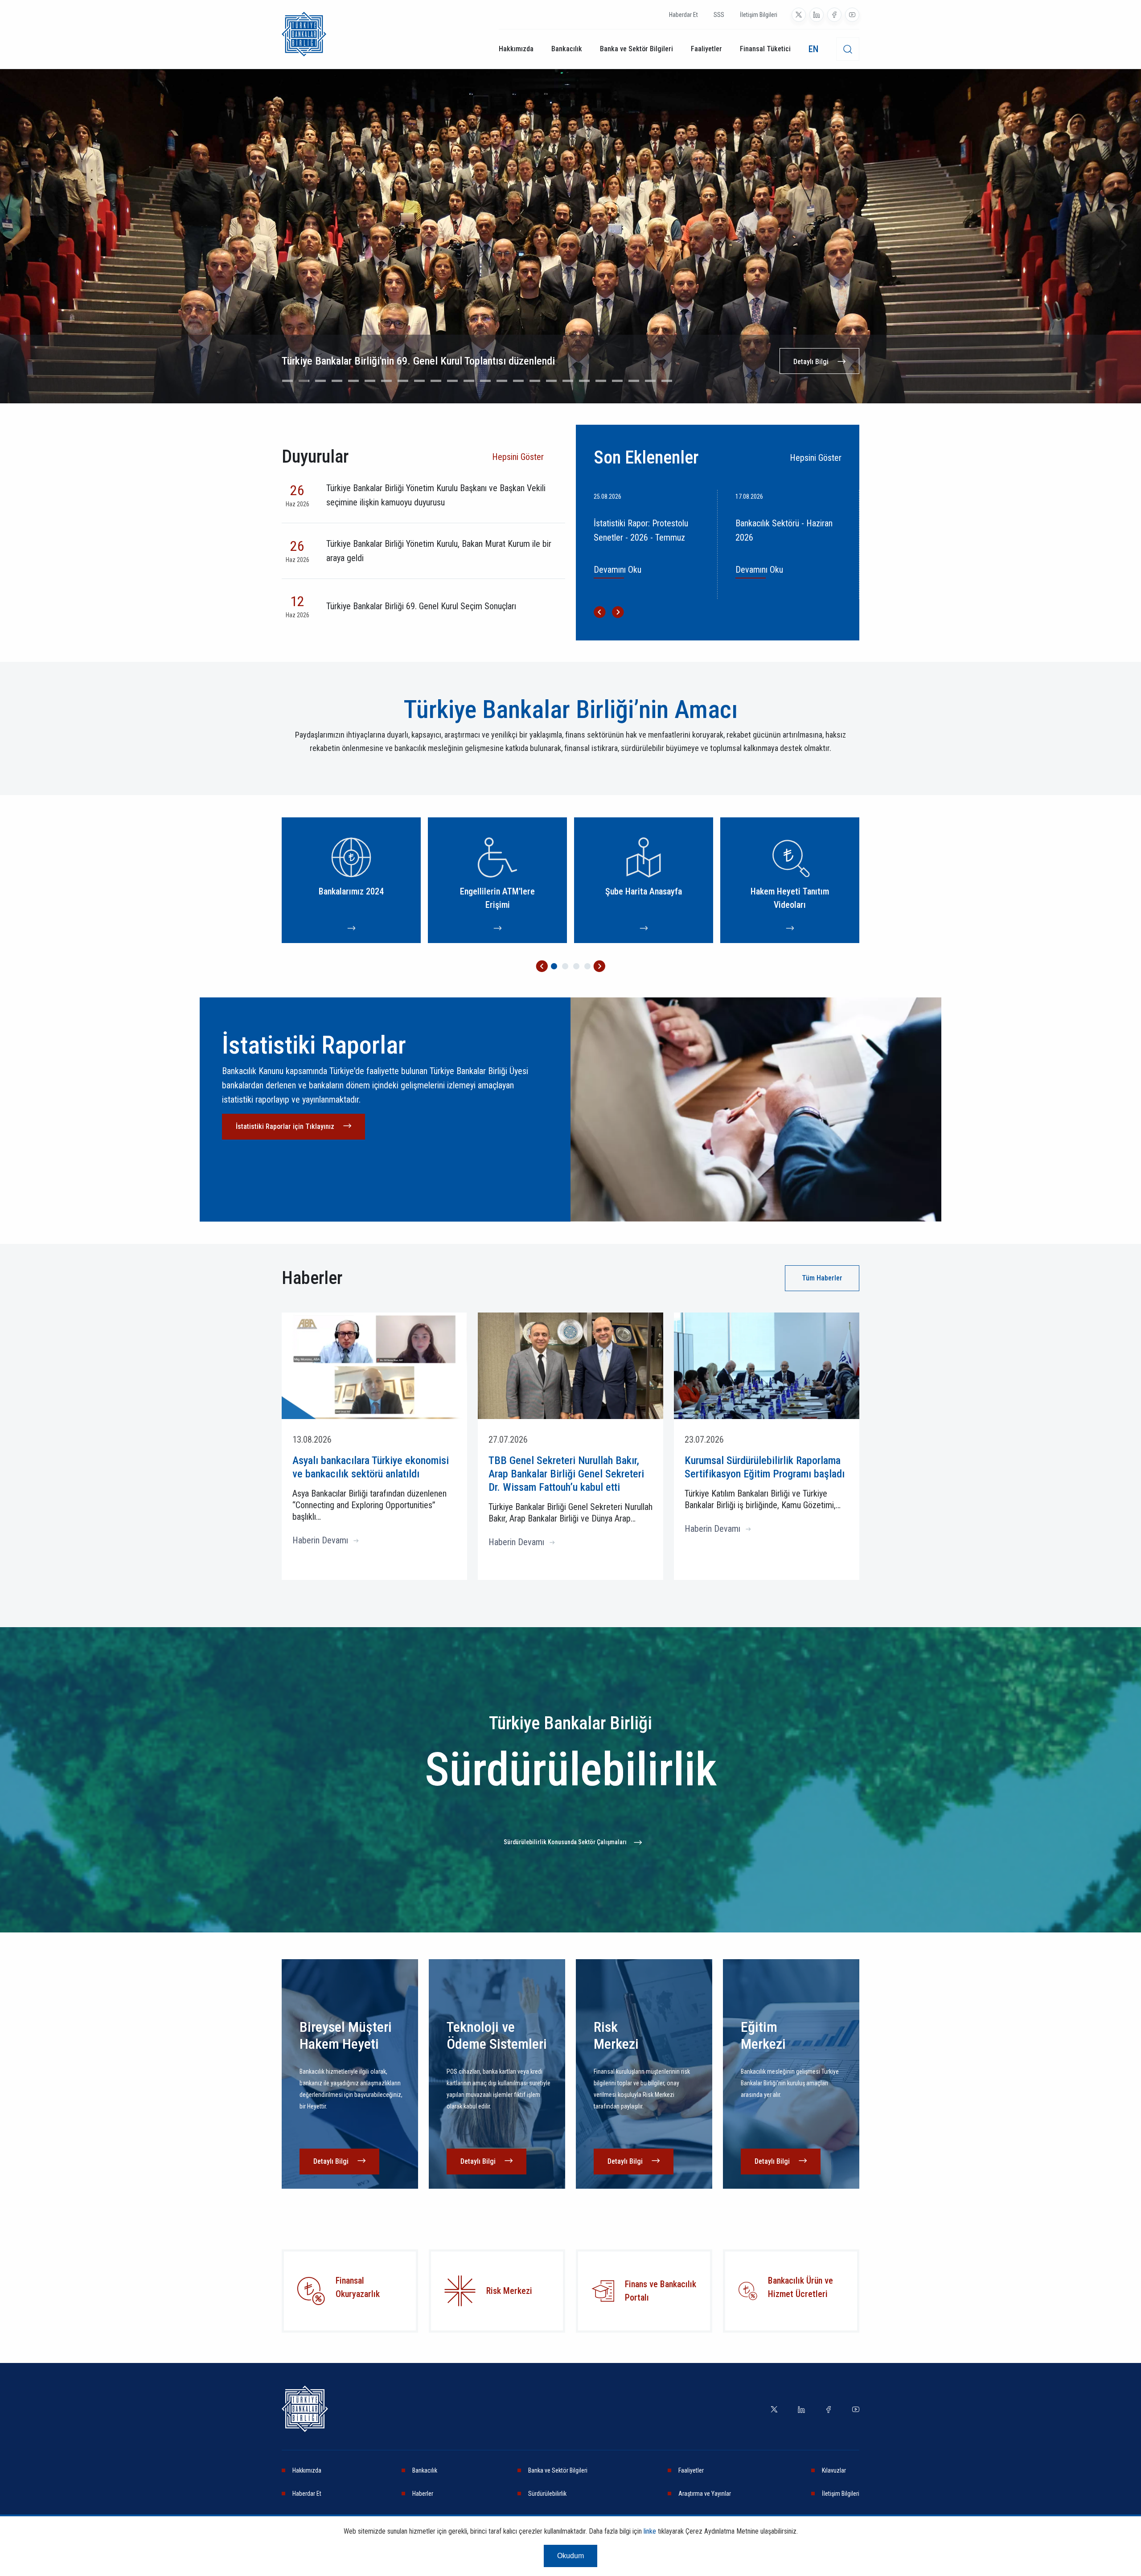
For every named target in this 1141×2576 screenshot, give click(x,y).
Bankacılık (567, 49)
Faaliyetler (706, 49)
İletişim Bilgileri (759, 15)
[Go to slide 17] (551, 381)
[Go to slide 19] (584, 381)
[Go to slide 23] (650, 381)
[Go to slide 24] (667, 381)
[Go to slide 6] (370, 381)
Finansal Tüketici (765, 49)
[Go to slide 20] (601, 381)
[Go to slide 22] (634, 381)
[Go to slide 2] (304, 381)
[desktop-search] (848, 49)
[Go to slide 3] (320, 381)
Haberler (423, 2494)
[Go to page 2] (565, 966)
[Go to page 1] (554, 966)
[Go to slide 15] (518, 381)
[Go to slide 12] (469, 381)
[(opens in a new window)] (799, 15)
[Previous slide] (18, 245)
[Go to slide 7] (386, 381)
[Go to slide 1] (287, 381)
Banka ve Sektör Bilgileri (636, 49)
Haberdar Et (683, 15)
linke (650, 2531)
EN (813, 49)
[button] (542, 966)
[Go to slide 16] (535, 381)
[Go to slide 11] (452, 381)
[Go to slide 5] (353, 381)
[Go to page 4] (587, 966)
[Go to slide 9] (419, 381)
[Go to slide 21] (617, 381)
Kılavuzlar (834, 2470)
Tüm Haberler (822, 1278)
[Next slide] (1123, 245)
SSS (719, 15)
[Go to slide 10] (436, 381)
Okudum (570, 2556)
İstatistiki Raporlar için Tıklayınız (285, 1126)
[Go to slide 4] (337, 381)
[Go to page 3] (576, 966)
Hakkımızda (516, 49)
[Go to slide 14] (502, 381)
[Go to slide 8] (403, 381)
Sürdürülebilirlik (547, 2494)
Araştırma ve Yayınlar (705, 2494)
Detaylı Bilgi (811, 362)
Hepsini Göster (518, 457)
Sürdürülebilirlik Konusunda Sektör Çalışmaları (565, 1842)
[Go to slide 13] (485, 381)
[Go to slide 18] (568, 381)
